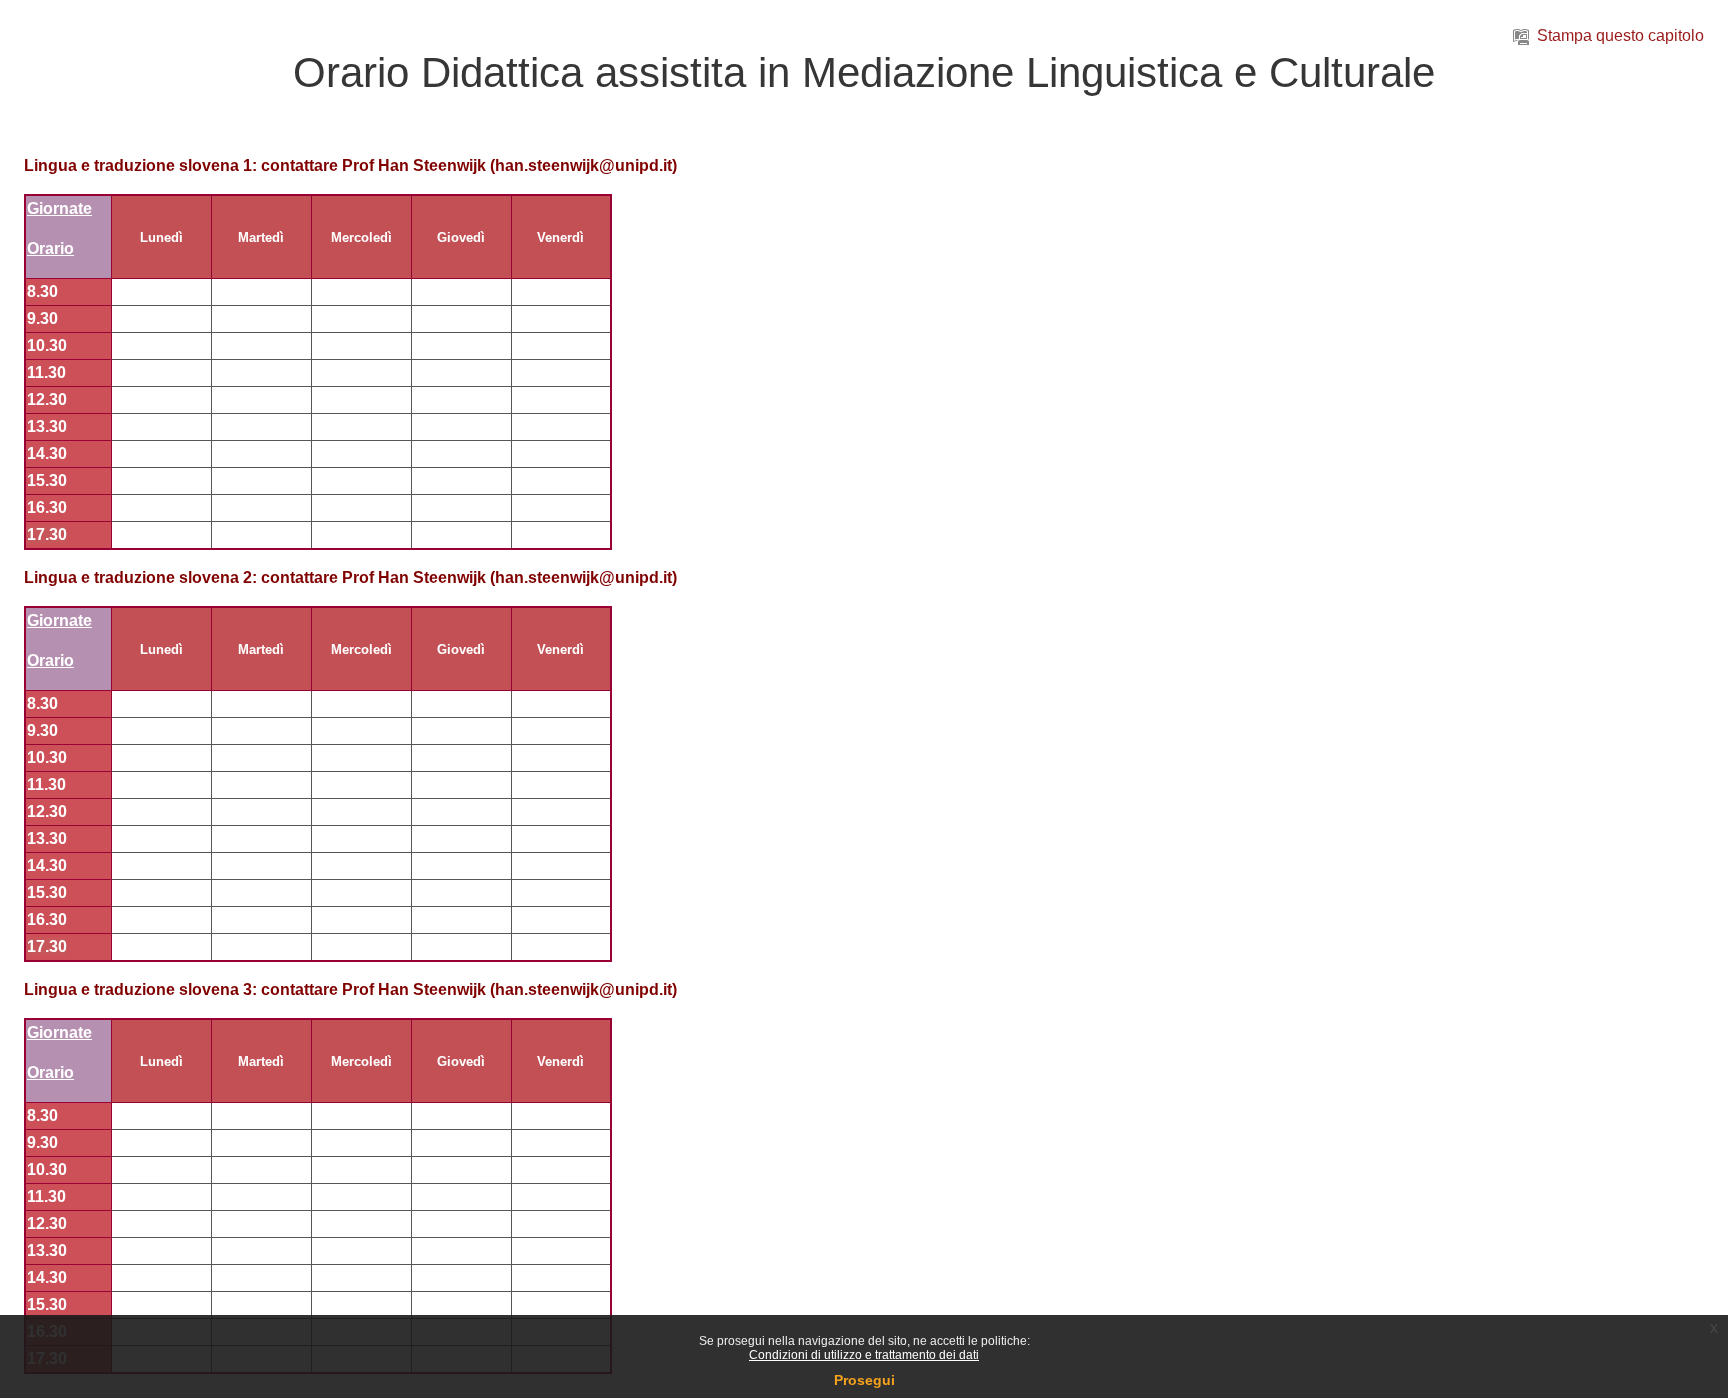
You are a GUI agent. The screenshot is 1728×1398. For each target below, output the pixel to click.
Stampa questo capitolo (1620, 35)
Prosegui (864, 1380)
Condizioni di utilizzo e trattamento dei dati (864, 1355)
